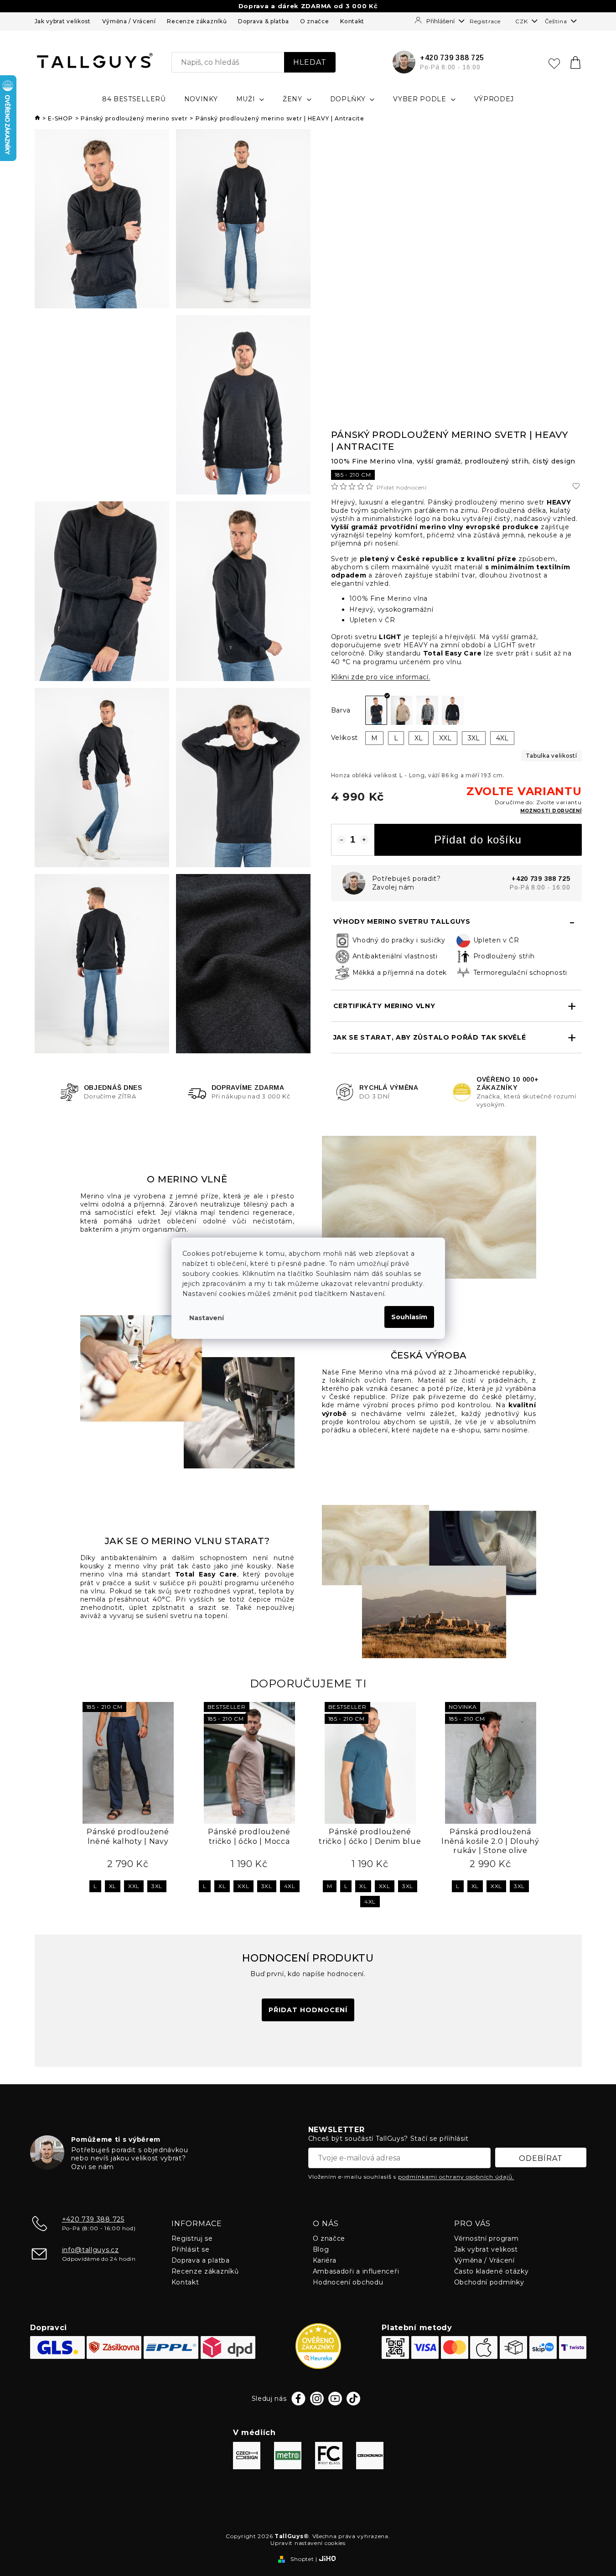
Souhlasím (409, 1317)
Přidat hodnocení (402, 488)
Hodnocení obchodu (348, 2282)
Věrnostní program (487, 2238)
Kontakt (352, 21)
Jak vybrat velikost (63, 21)
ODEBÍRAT (541, 2158)
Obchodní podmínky (489, 2282)
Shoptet (302, 2559)
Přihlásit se (191, 2249)
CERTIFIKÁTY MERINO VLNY (384, 1006)
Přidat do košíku (478, 840)
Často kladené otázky (492, 2271)
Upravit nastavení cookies (308, 2543)
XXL (134, 1886)
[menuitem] (134, 99)
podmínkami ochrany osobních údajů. (456, 2177)
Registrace (485, 21)
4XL (290, 1886)
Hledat (310, 62)
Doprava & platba (263, 21)
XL (113, 1886)
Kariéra (325, 2260)
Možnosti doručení (551, 811)
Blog (321, 2249)
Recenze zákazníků (197, 21)
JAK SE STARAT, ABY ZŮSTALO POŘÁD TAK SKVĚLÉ (430, 1037)
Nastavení (207, 1318)
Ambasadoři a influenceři (356, 2271)
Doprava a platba (201, 2260)
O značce (315, 21)
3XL (157, 1886)
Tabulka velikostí (551, 756)
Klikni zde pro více (381, 677)
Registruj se (192, 2238)
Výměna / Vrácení (129, 21)
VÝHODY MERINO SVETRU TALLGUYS (402, 921)
